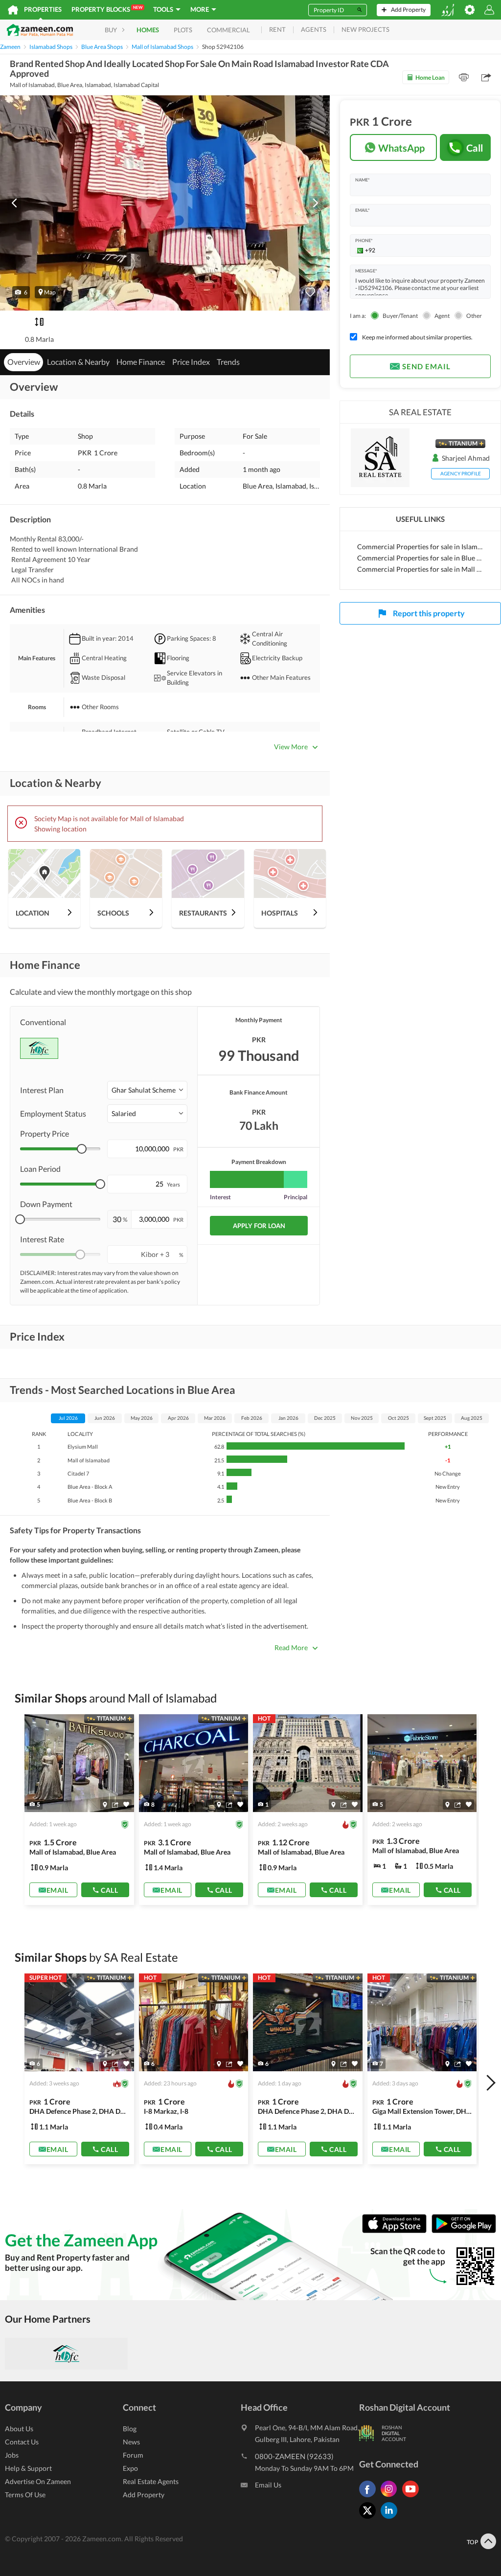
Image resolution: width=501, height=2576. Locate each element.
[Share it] (115, 1804)
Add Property (144, 2495)
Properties (43, 9)
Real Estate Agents (151, 2481)
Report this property (429, 613)
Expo (130, 2468)
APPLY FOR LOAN (259, 1226)
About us (19, 2429)
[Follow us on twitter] (370, 2519)
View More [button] (291, 747)
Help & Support (28, 2468)
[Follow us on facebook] (370, 2497)
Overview (24, 362)
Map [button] (50, 292)
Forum (133, 2455)
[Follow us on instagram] (391, 2497)
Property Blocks (107, 9)
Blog (130, 2429)
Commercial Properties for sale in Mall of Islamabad (420, 569)
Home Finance (141, 362)
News (131, 2442)
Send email (426, 366)
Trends (228, 362)
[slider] (82, 1149)
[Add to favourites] (310, 292)
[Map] (105, 1804)
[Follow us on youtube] (413, 2497)
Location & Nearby (78, 362)
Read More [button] (291, 1647)
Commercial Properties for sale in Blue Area (420, 558)
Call (475, 148)
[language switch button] (448, 10)
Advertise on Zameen (38, 2481)
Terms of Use (25, 2495)
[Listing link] (79, 1810)
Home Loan (430, 78)
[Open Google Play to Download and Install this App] (464, 2231)
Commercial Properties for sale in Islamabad (420, 547)
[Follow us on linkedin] (391, 2519)
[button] (21, 292)
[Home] (13, 10)
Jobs (12, 2455)
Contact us (22, 2442)
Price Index (191, 362)
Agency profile (461, 473)
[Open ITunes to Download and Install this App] (397, 2231)
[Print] (464, 77)
